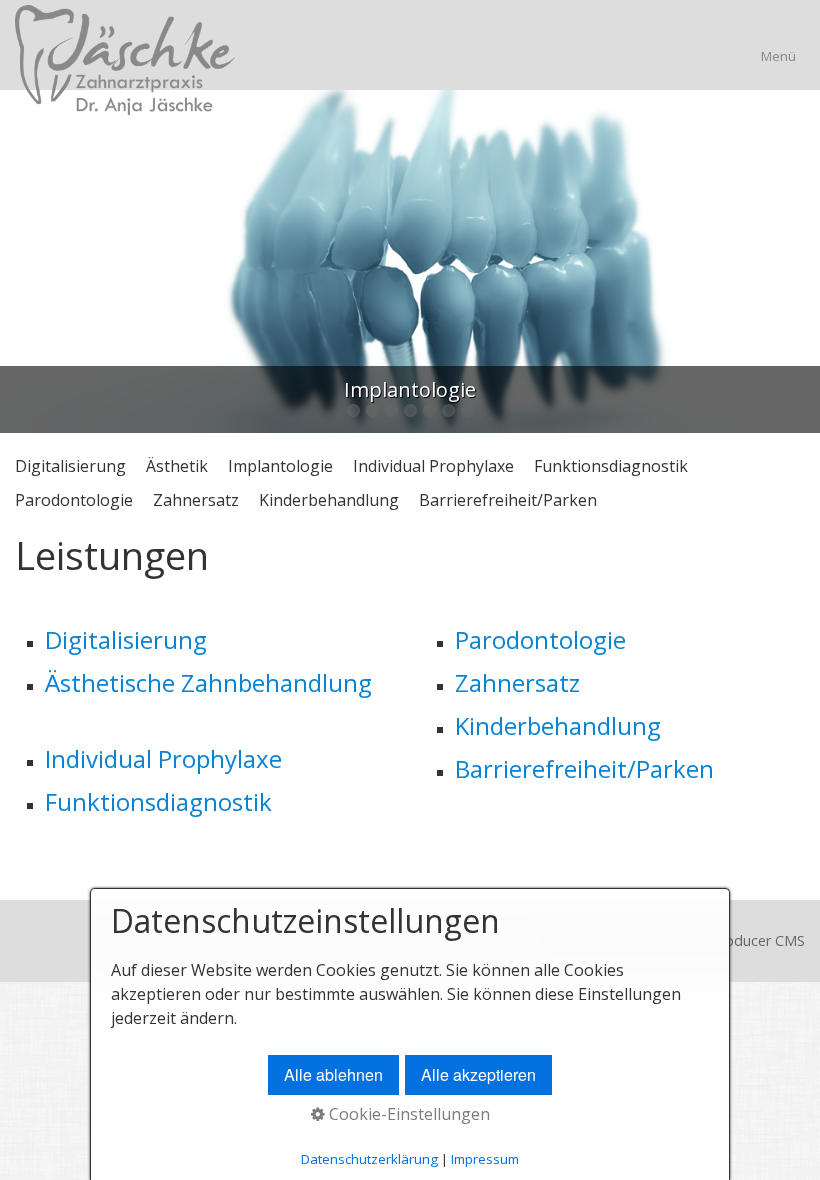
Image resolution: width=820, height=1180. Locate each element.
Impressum (485, 1159)
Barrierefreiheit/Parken (508, 500)
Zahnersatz (196, 500)
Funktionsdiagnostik (611, 466)
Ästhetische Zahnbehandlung (208, 682)
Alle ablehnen (333, 1074)
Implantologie (280, 466)
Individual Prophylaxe (433, 466)
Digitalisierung (70, 466)
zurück (20, 266)
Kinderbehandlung (329, 500)
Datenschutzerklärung (369, 1159)
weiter (800, 266)
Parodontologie (74, 500)
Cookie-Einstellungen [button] (407, 1114)
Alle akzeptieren (478, 1074)
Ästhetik (177, 466)
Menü (778, 56)
